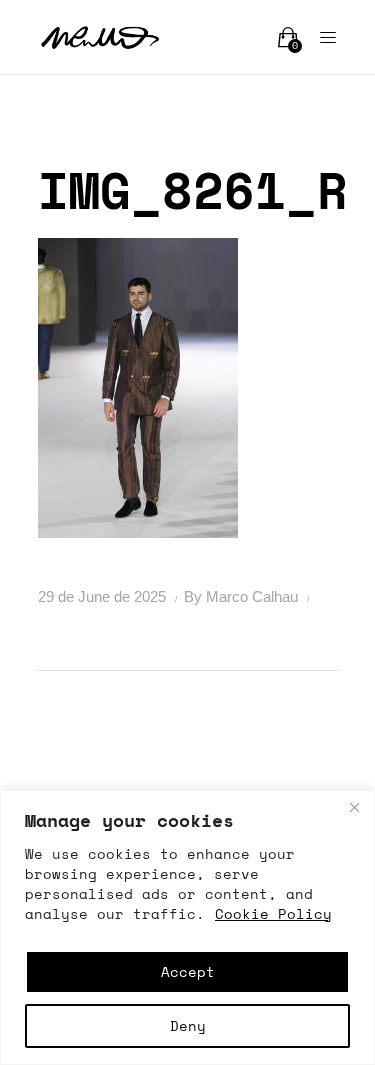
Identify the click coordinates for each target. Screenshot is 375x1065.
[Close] (354, 807)
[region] (187, 927)
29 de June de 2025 (104, 596)
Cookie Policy (273, 913)
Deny (188, 1025)
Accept (188, 971)
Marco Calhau (254, 596)
